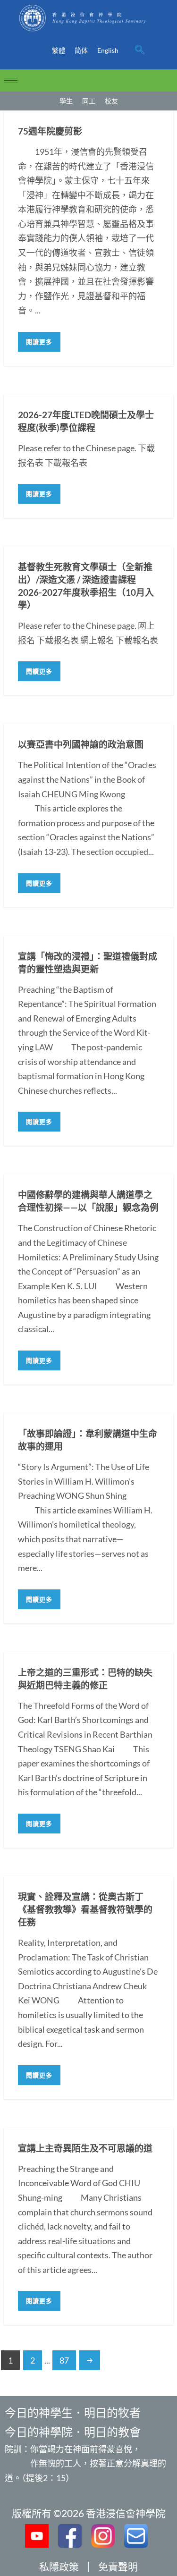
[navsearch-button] (140, 51)
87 (64, 2360)
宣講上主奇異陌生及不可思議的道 (85, 2148)
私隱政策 (59, 2566)
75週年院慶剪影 (50, 131)
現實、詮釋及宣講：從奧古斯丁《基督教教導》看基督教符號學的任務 (85, 1909)
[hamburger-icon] (11, 80)
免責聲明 (118, 2566)
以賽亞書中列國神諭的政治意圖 (81, 744)
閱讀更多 (39, 342)
